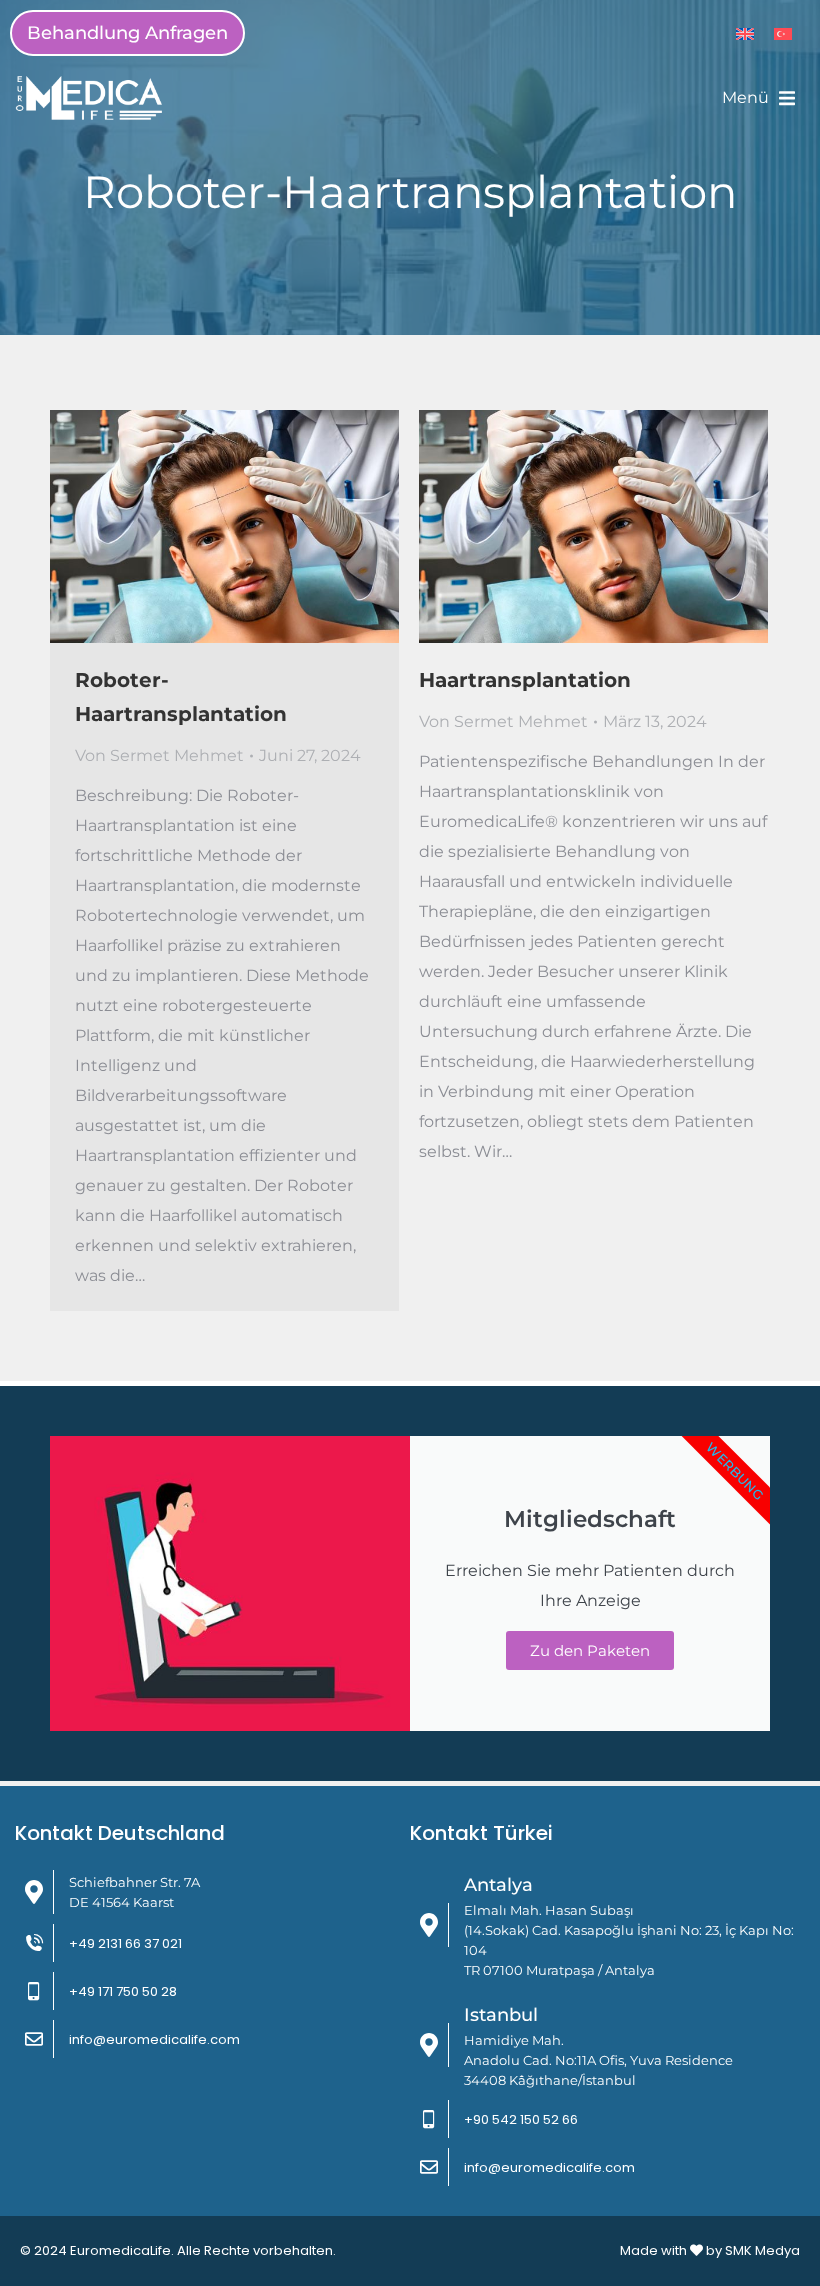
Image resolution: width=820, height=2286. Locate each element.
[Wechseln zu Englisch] (745, 33)
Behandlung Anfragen (127, 33)
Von (159, 755)
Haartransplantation (525, 680)
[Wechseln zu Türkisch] (783, 33)
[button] (758, 98)
